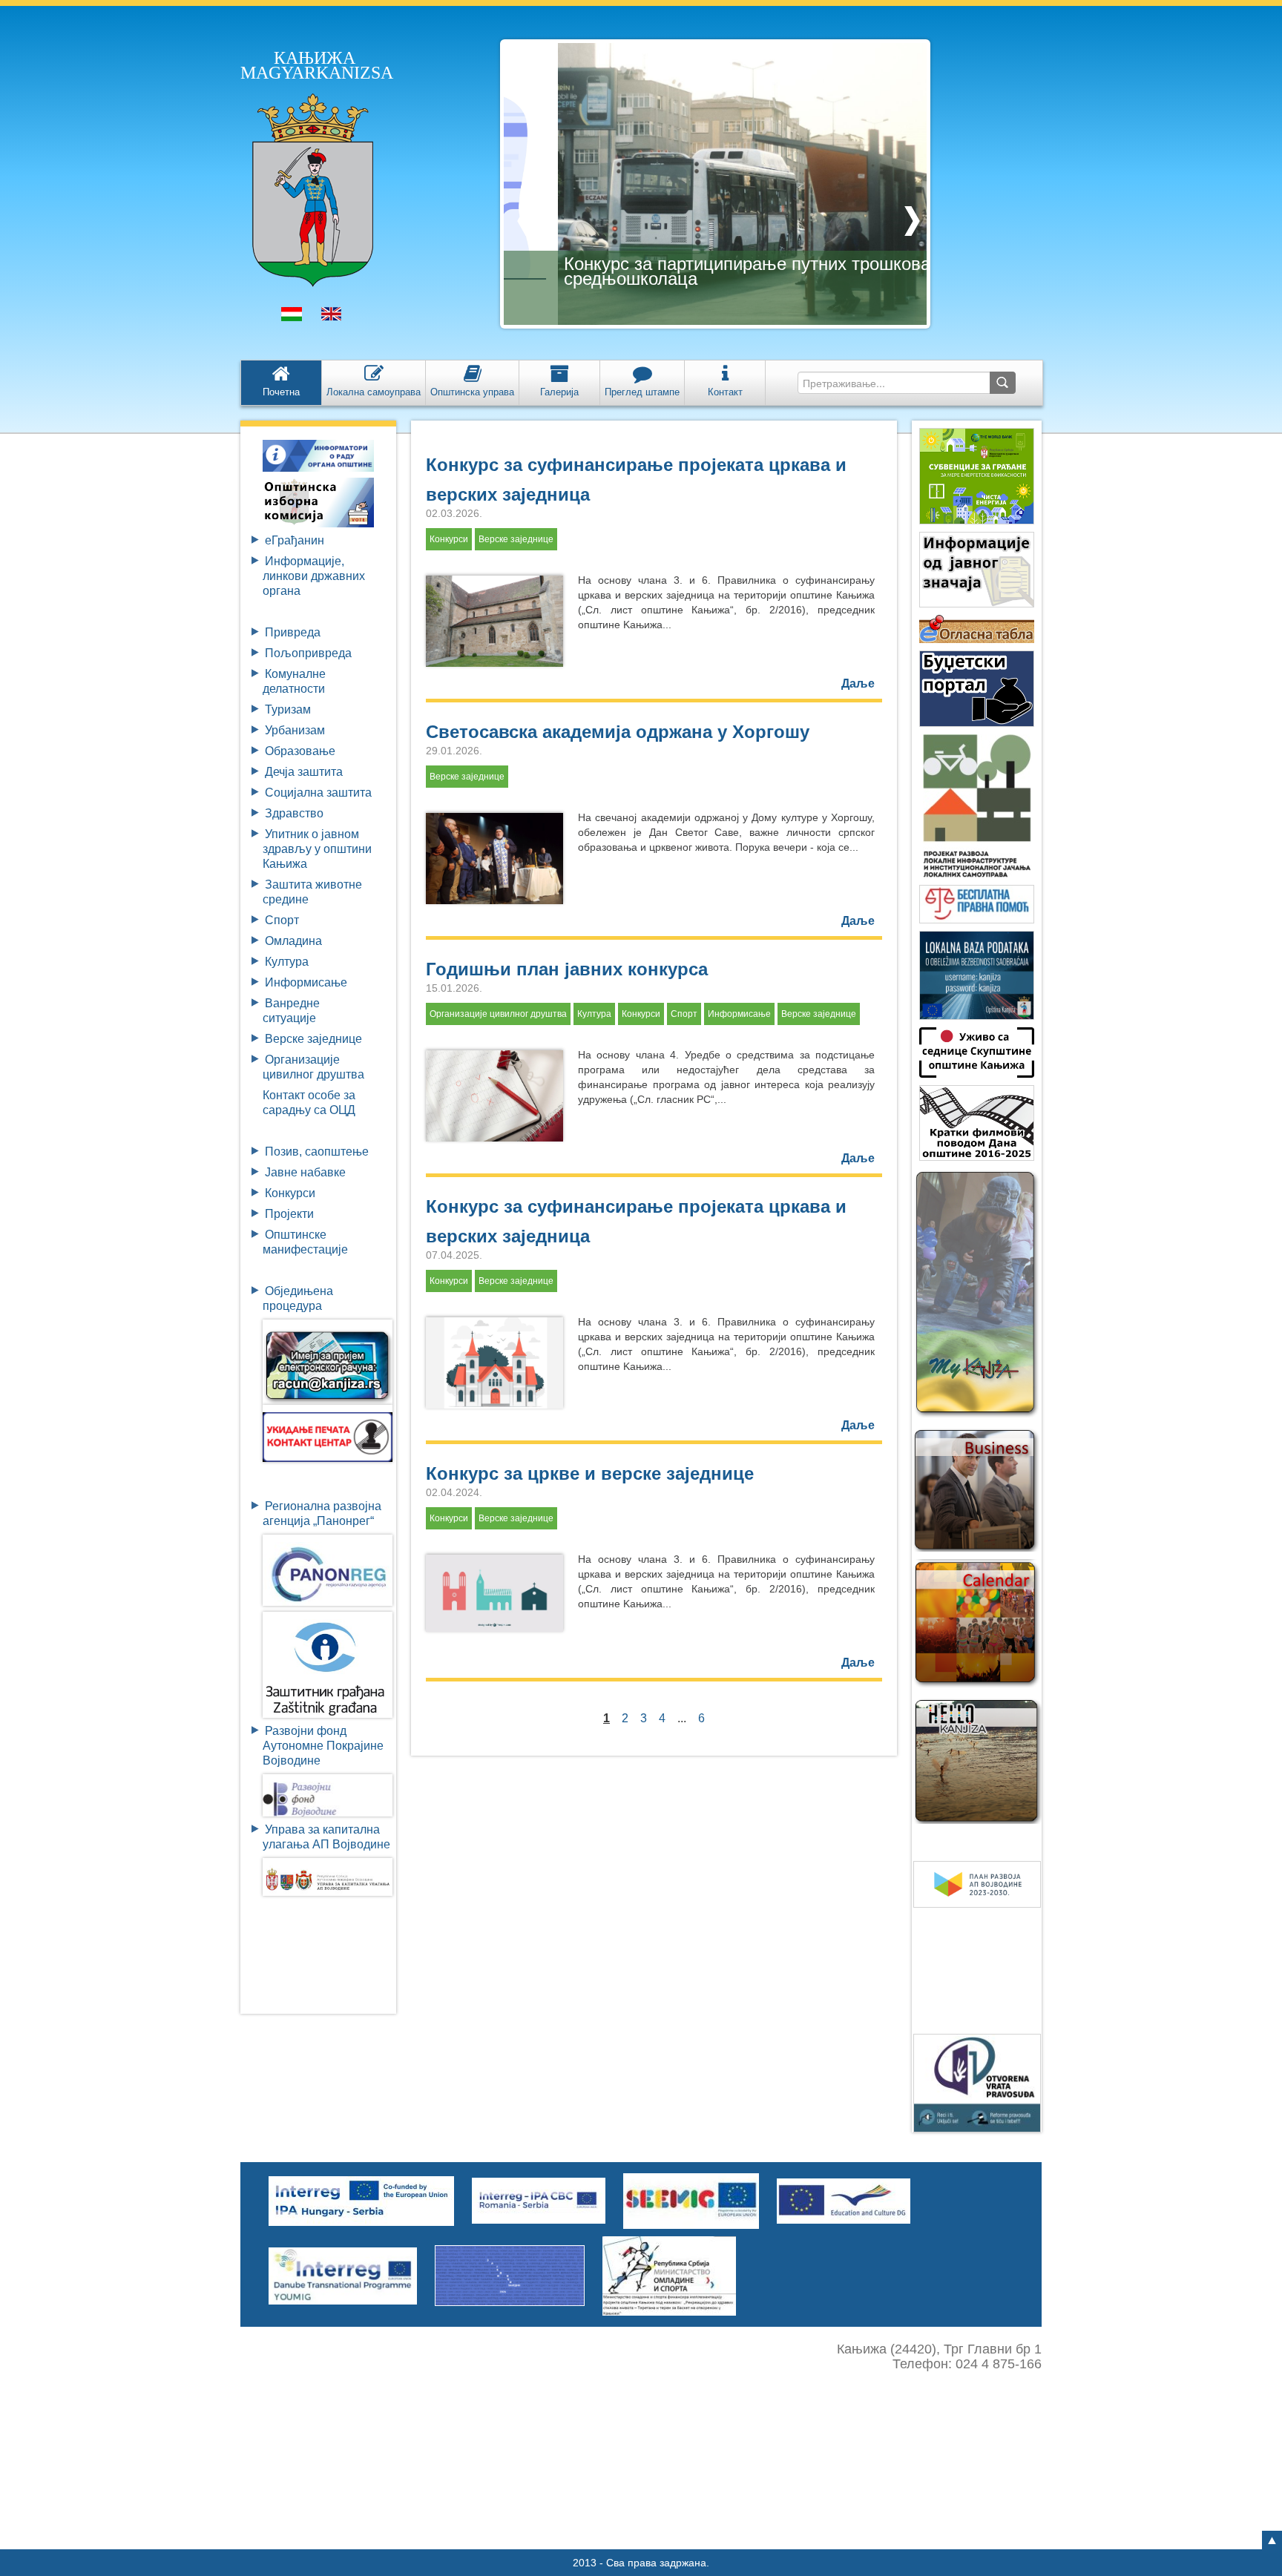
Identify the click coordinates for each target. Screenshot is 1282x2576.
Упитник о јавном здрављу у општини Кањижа (317, 849)
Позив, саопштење (317, 1152)
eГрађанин (295, 540)
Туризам (288, 709)
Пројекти (289, 1214)
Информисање (306, 982)
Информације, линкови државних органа (314, 576)
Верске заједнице (313, 1039)
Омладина (293, 941)
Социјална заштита (318, 793)
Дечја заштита (304, 772)
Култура (287, 962)
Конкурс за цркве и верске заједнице (590, 1473)
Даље (858, 683)
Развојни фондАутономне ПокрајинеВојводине (323, 1746)
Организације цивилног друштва (498, 1014)
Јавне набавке (305, 1172)
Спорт (282, 920)
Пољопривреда (308, 653)
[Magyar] (292, 317)
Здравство (294, 813)
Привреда (293, 632)
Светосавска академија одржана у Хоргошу (618, 732)
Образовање (300, 751)
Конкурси (290, 1193)
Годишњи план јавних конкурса (567, 969)
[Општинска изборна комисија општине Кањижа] (318, 502)
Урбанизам (295, 730)
